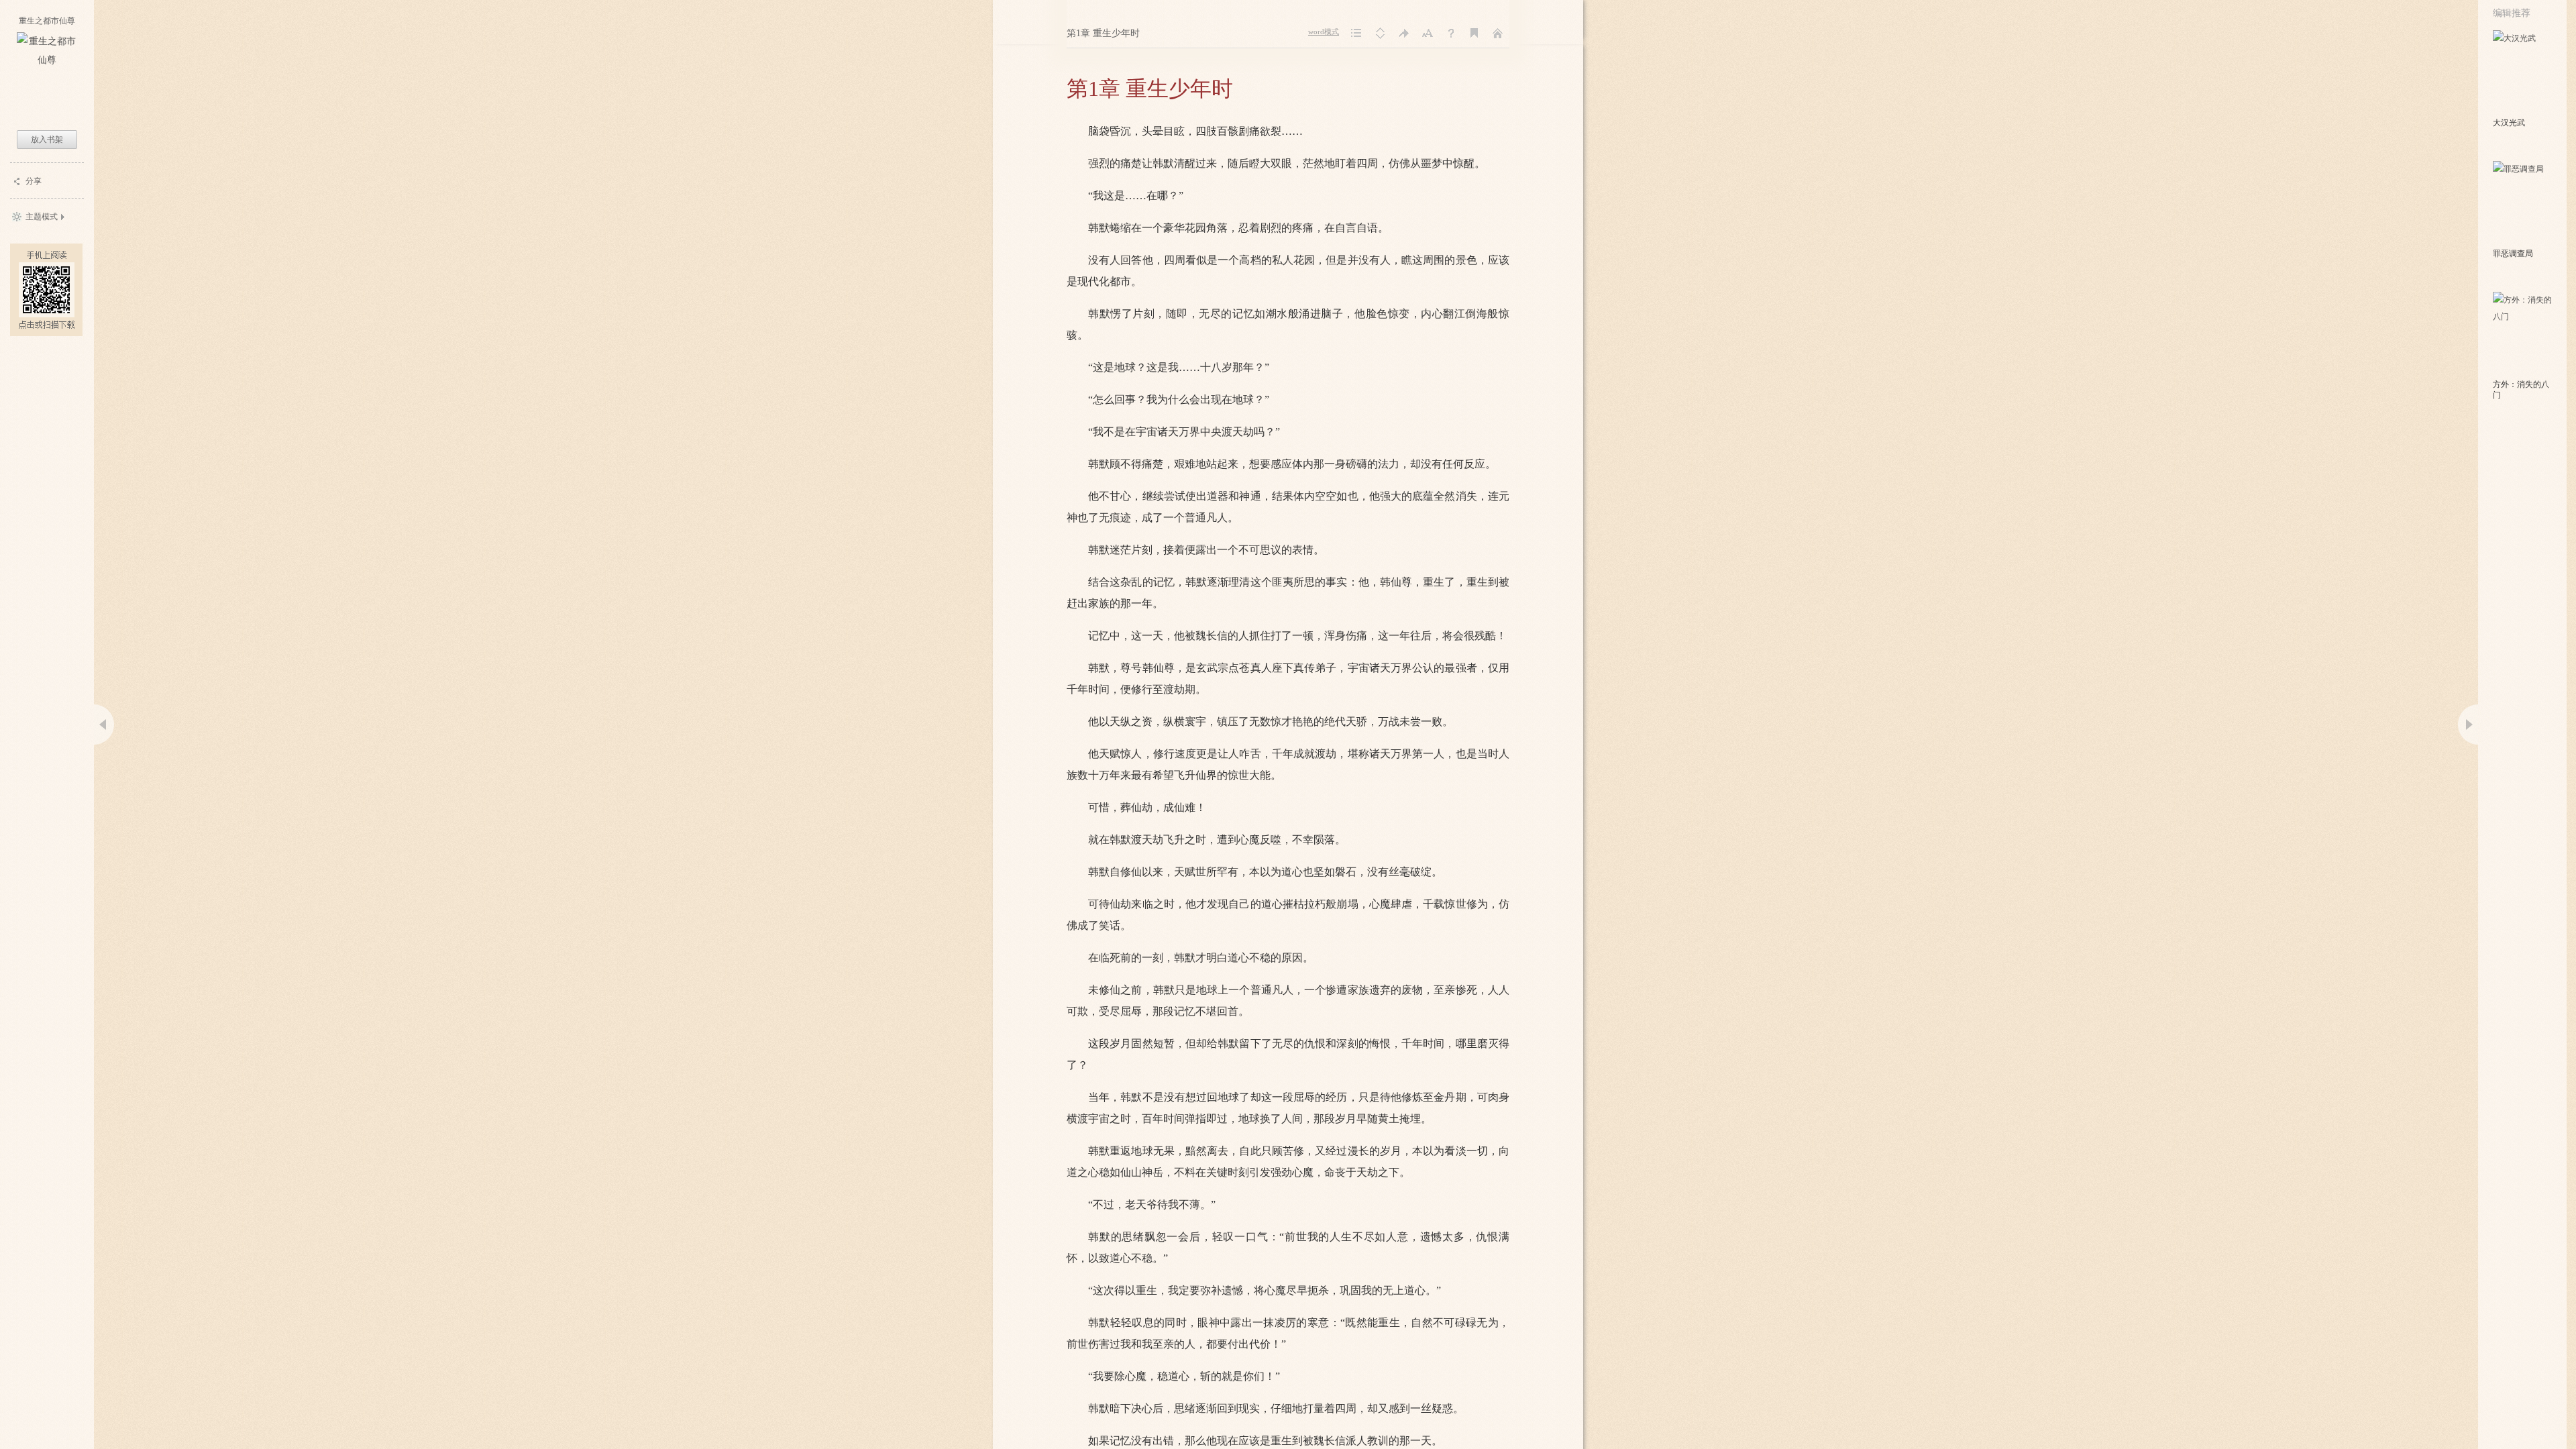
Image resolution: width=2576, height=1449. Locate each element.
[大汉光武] (2523, 72)
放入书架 (47, 140)
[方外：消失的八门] (2523, 334)
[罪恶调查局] (2523, 203)
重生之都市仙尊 (47, 21)
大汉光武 (2509, 123)
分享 (34, 181)
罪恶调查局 (2513, 254)
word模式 (1324, 32)
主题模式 (42, 217)
